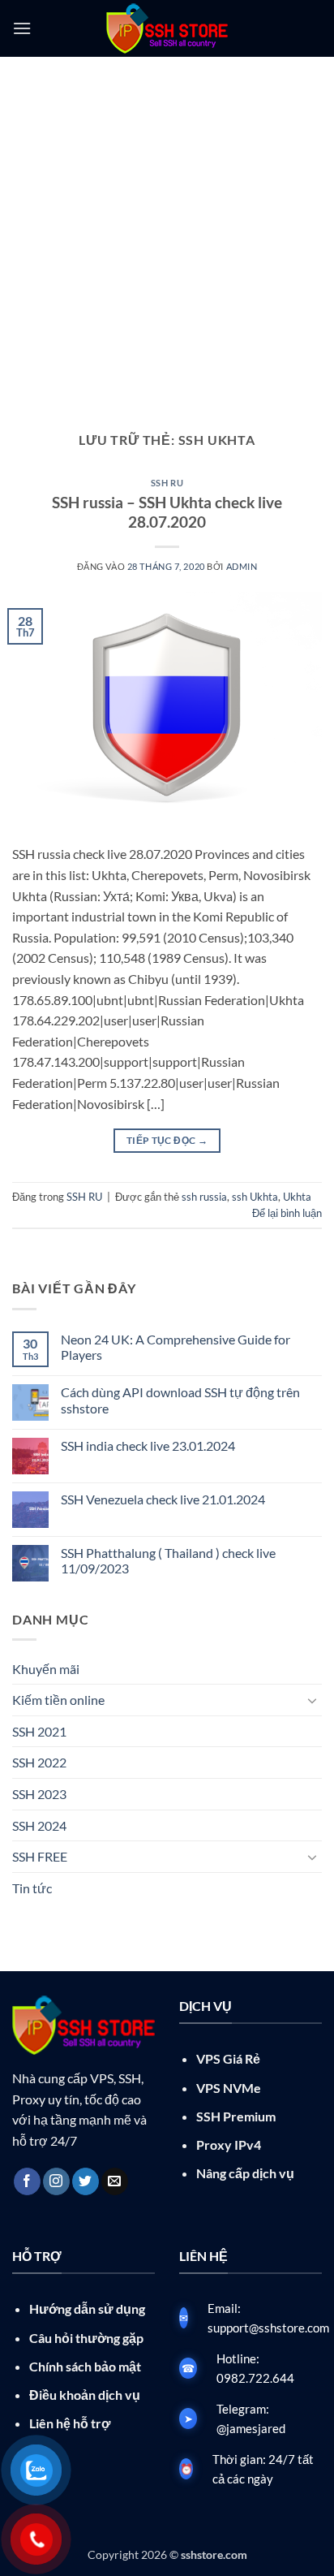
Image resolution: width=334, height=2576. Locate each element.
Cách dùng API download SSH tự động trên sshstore (180, 1400)
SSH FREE (40, 1856)
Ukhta (297, 1197)
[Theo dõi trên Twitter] (86, 2181)
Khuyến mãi (46, 1669)
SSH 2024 (39, 1825)
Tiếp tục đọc (167, 1140)
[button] (22, 28)
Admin (242, 566)
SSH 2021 (39, 1731)
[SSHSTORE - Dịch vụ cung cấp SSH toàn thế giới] (167, 28)
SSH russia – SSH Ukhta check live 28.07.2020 (167, 512)
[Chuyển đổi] (312, 1700)
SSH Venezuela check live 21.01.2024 (163, 1499)
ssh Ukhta (255, 1197)
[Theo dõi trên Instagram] (56, 2181)
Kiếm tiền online (58, 1700)
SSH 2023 (39, 1794)
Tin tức (32, 1888)
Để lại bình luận (287, 1213)
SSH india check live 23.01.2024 (148, 1445)
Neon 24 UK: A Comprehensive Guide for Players (176, 1347)
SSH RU (167, 483)
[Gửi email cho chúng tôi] (115, 2181)
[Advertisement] (167, 232)
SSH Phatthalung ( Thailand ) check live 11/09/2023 (168, 1560)
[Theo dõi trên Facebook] (27, 2181)
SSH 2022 (39, 1762)
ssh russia (204, 1197)
